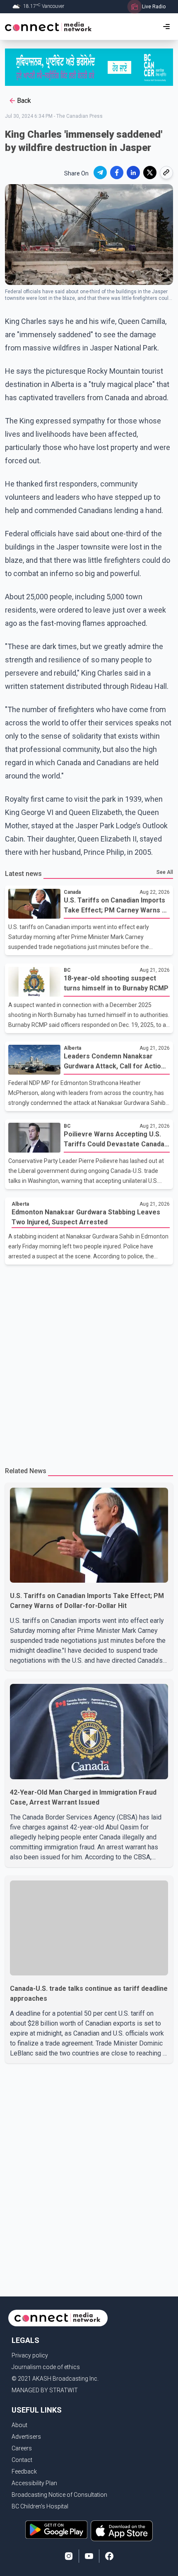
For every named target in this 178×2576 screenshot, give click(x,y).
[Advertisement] (89, 1362)
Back (24, 101)
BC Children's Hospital (40, 2506)
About (19, 2425)
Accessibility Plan (34, 2483)
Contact (22, 2460)
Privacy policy (30, 2355)
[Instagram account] (69, 2556)
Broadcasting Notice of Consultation (59, 2495)
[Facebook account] (109, 2556)
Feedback (24, 2471)
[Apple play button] (122, 2531)
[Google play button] (56, 2531)
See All (165, 872)
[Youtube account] (89, 2556)
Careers (22, 2448)
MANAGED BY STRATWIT (45, 2390)
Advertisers (26, 2437)
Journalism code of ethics (46, 2367)
